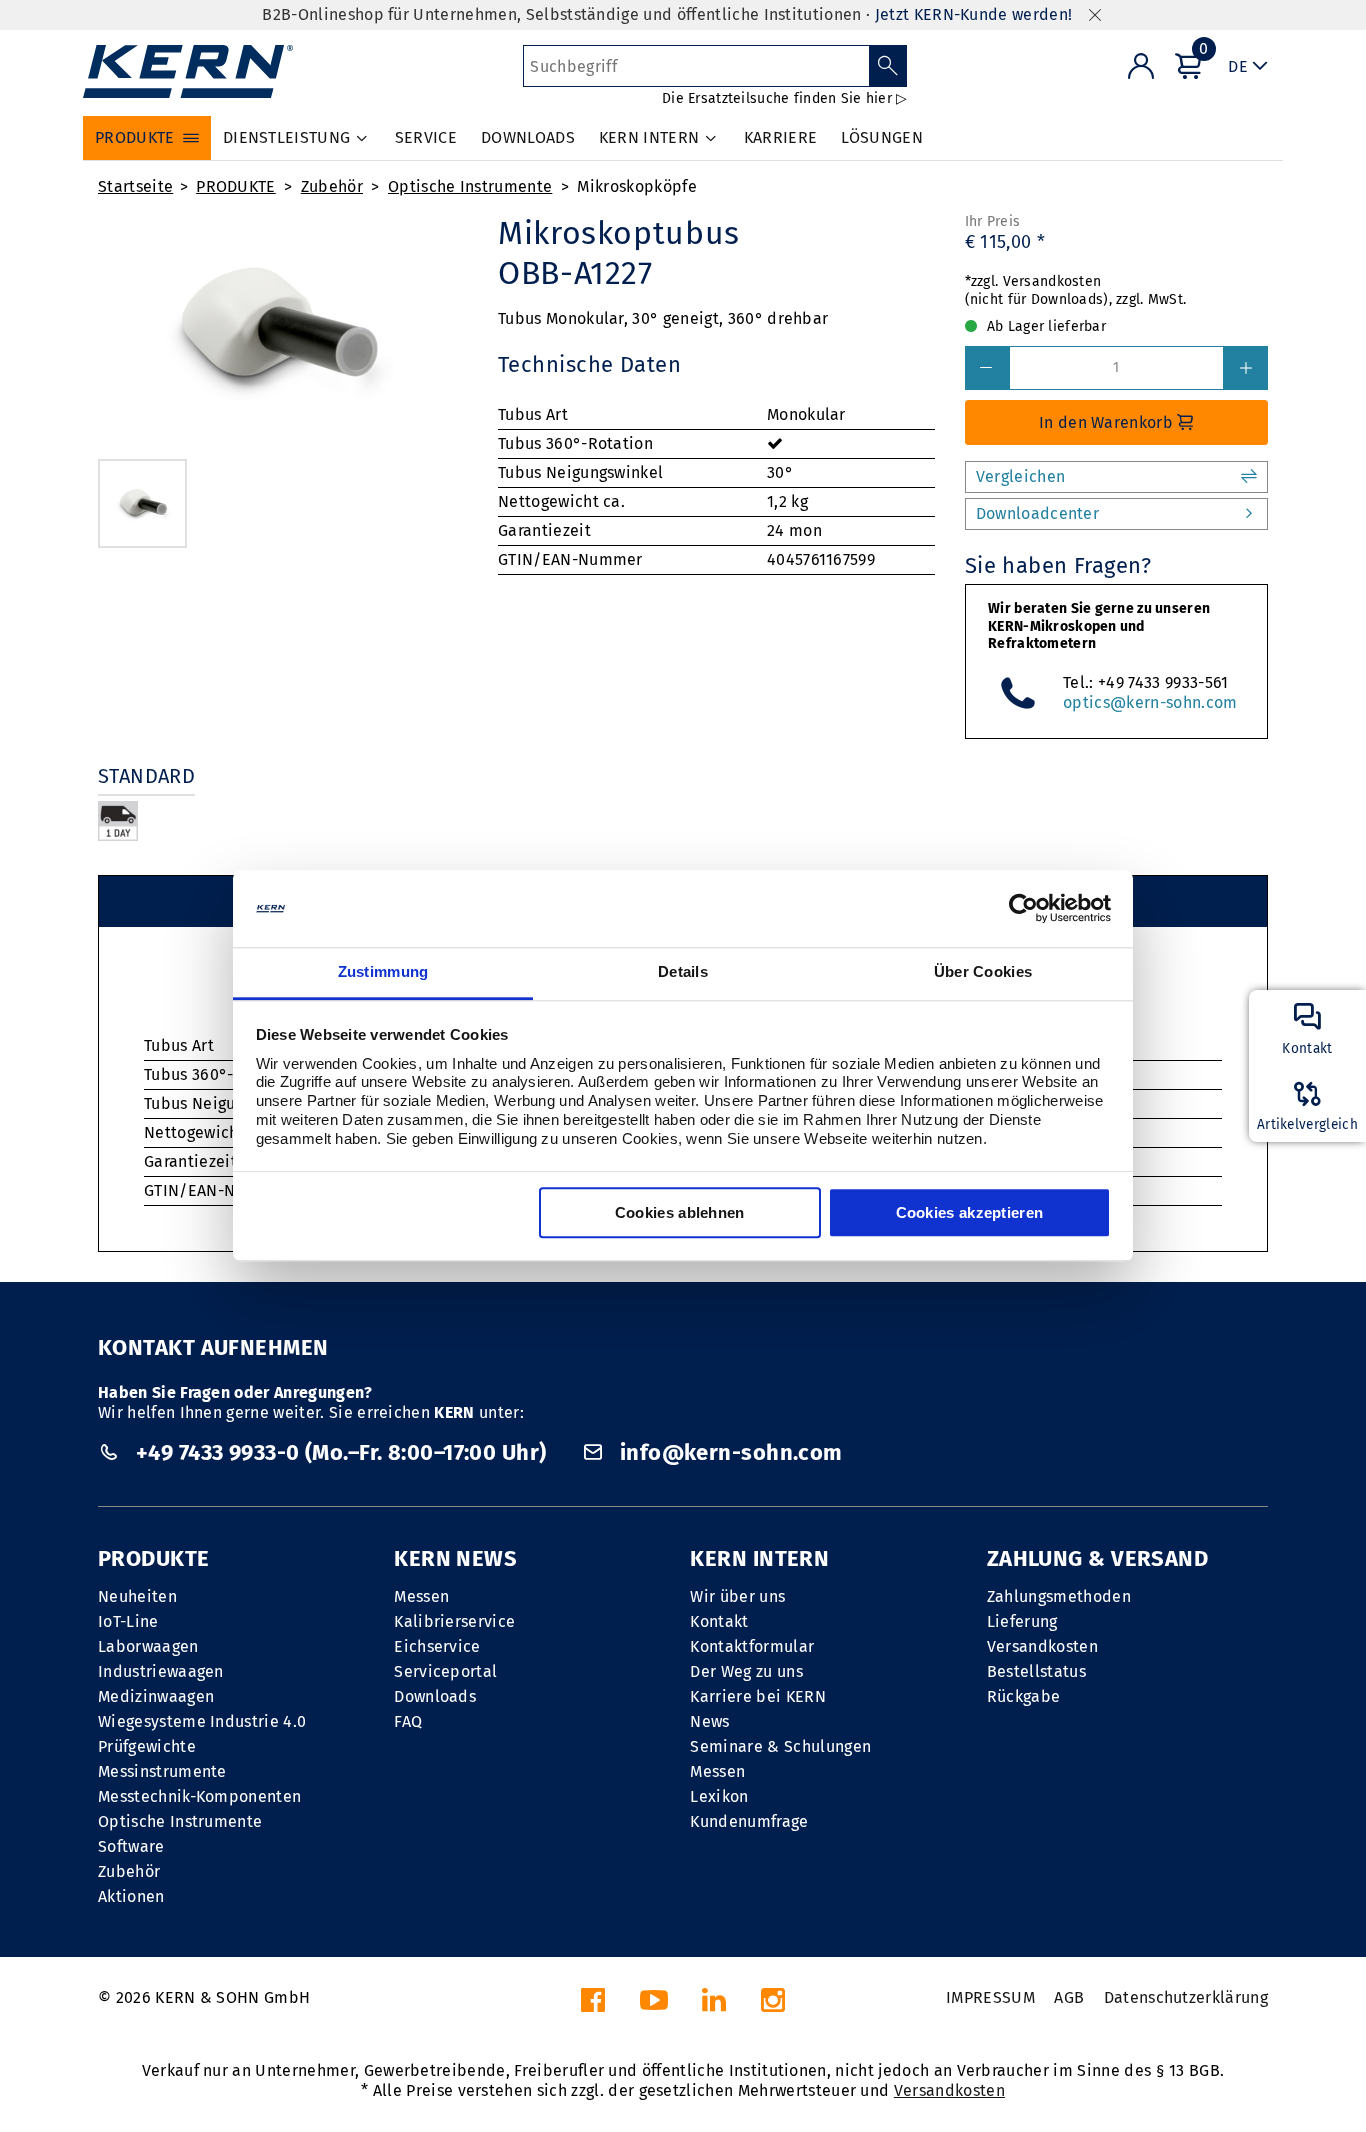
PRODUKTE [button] (135, 137)
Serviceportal (445, 1671)
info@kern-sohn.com (728, 1452)
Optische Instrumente (470, 186)
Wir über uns (737, 1596)
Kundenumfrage (749, 1821)
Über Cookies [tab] (983, 971)
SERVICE (426, 137)
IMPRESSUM (990, 1997)
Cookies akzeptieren (970, 1212)
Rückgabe (1024, 1696)
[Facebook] (593, 2005)
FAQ (408, 1721)
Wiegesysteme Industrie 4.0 (202, 1721)
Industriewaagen (161, 1671)
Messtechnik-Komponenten (199, 1796)
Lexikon (719, 1796)
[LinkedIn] (714, 2005)
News (709, 1721)
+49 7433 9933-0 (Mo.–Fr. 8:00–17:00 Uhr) (340, 1452)
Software (131, 1846)
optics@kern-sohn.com (1150, 702)
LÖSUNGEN (882, 137)
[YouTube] (654, 2005)
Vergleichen (1021, 476)
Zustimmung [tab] (383, 971)
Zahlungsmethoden (1059, 1596)
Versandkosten (1042, 1646)
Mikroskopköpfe (636, 186)
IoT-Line (128, 1621)
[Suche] (888, 66)
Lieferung (1022, 1621)
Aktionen (131, 1896)
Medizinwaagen (156, 1696)
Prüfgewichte (147, 1746)
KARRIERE (781, 137)
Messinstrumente (162, 1771)
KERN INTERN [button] (649, 137)
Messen (421, 1596)
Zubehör (332, 186)
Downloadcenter (1037, 513)
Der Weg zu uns (746, 1671)
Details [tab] (683, 971)
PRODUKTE (236, 186)
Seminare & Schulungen (780, 1746)
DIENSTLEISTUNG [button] (286, 137)
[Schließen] (1095, 15)
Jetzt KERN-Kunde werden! (974, 14)
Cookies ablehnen (680, 1212)
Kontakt (719, 1621)
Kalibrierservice (454, 1621)
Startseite (135, 186)
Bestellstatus (1036, 1671)
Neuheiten (137, 1596)
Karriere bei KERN (757, 1696)
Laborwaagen (148, 1646)
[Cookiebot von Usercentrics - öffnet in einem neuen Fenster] (1023, 909)
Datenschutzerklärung (1186, 1997)
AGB (1069, 1997)
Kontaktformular (752, 1646)
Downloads (435, 1696)
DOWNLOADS (528, 137)
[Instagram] (773, 2005)
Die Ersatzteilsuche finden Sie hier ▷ (784, 98)
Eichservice (437, 1646)
